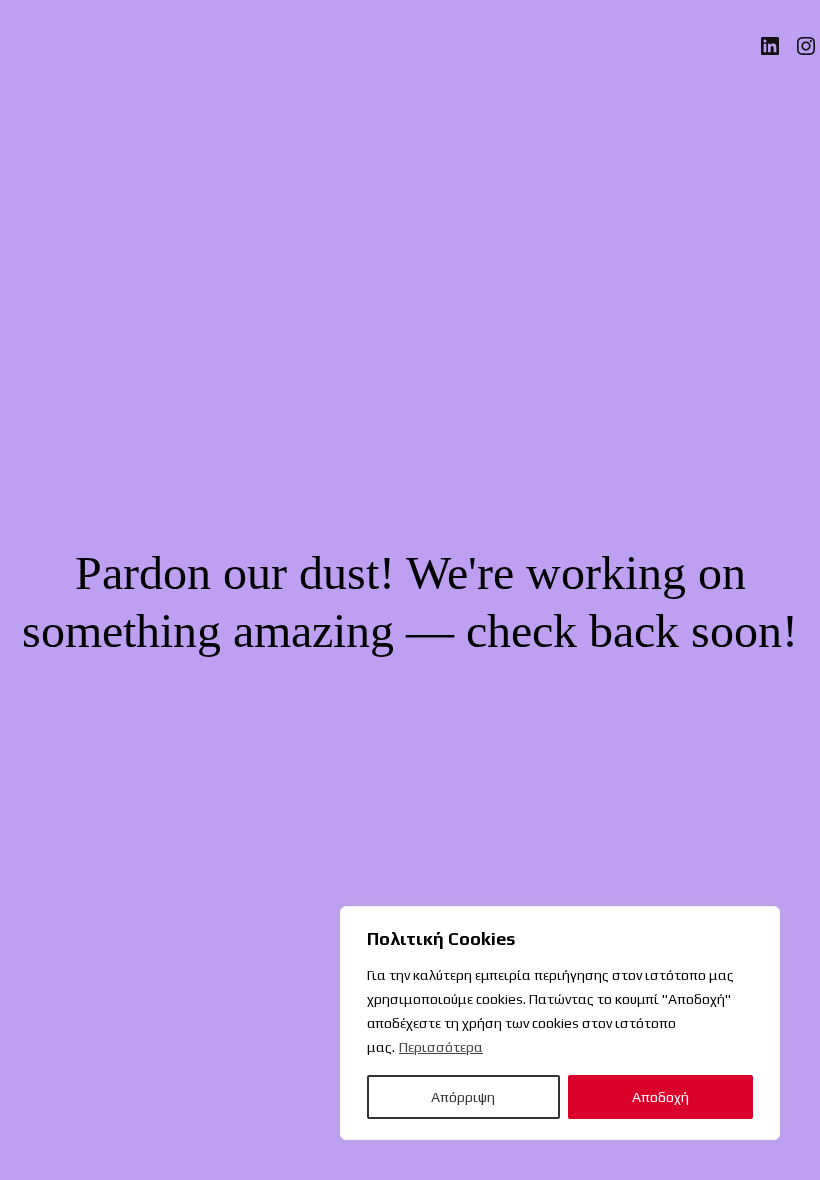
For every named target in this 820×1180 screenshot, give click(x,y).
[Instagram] (806, 46)
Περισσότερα (441, 1047)
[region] (560, 1023)
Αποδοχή (660, 1097)
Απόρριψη (463, 1097)
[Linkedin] (770, 46)
